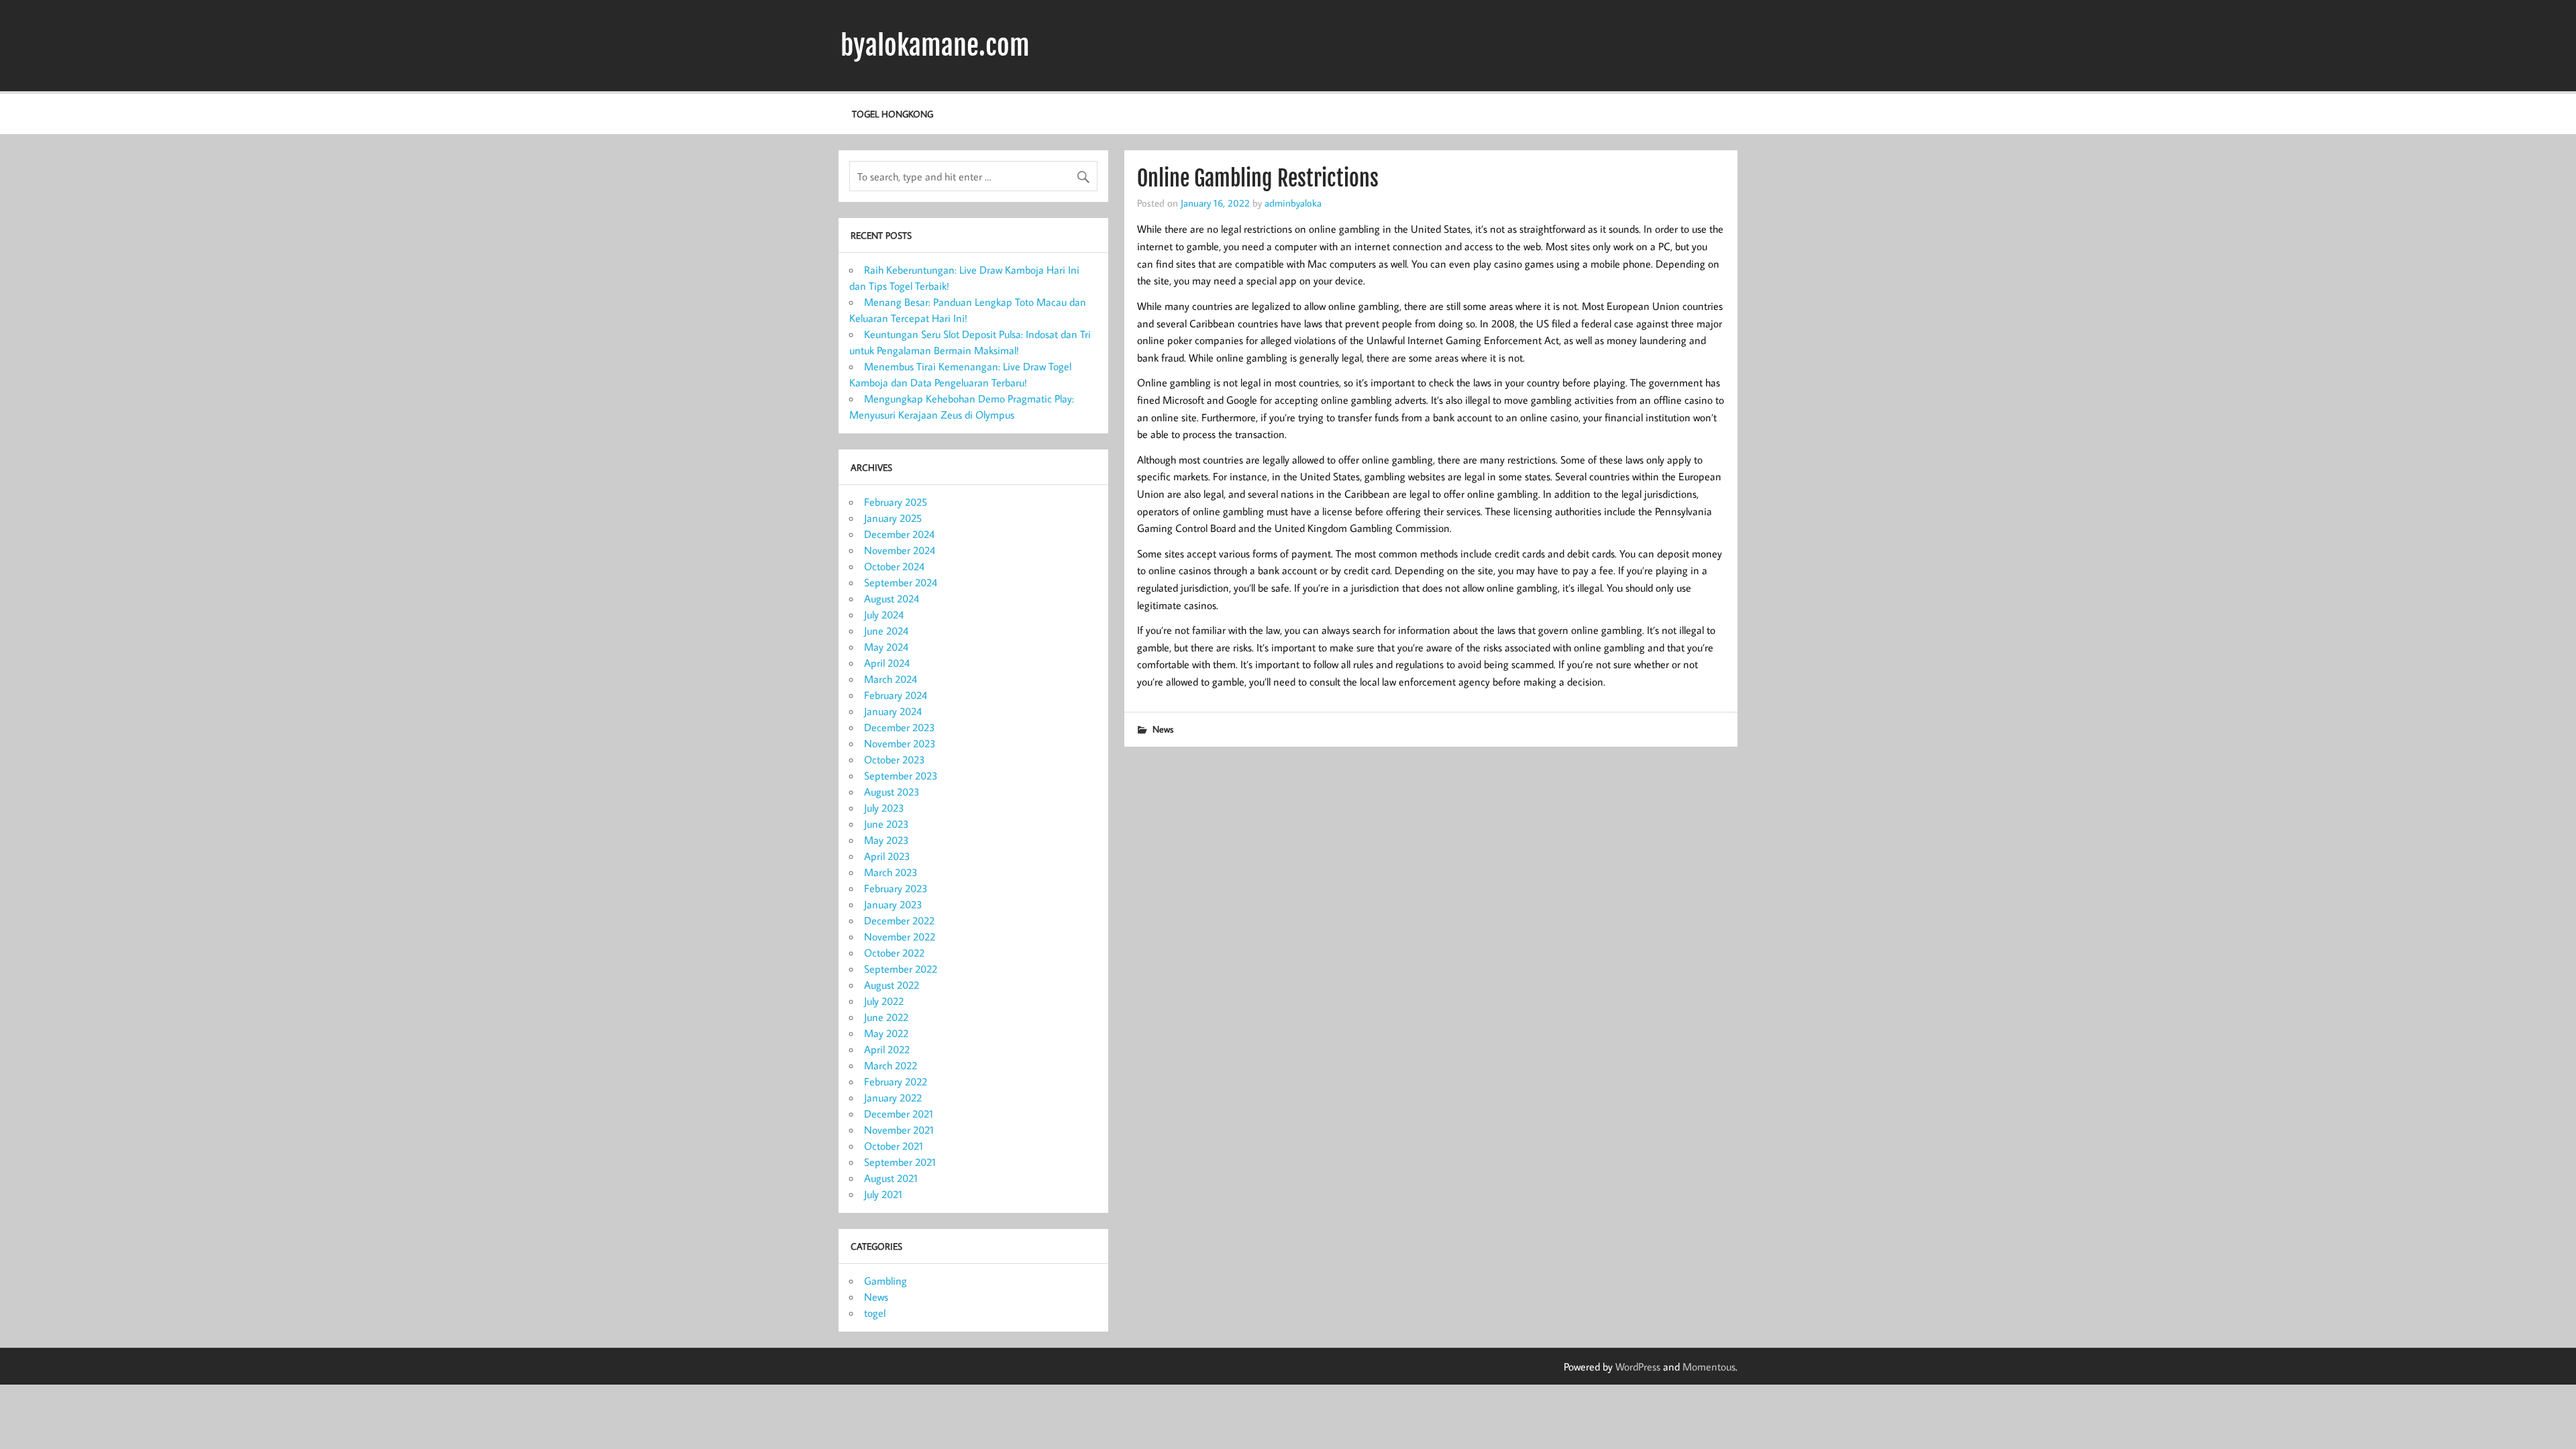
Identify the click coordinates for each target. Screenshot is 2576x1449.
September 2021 (900, 1162)
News (1163, 729)
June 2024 (886, 631)
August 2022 (892, 985)
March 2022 (891, 1065)
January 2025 (893, 518)
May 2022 (886, 1033)
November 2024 (900, 550)
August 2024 (892, 598)
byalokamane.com (935, 46)
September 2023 (901, 775)
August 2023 (892, 792)
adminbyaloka (1293, 203)
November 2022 (900, 936)
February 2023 (896, 888)
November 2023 (900, 743)
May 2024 (886, 647)
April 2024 (887, 663)
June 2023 (887, 824)
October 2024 (894, 566)
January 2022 (893, 1097)
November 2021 (899, 1130)
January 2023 (893, 904)
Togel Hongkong (893, 114)
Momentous (1709, 1366)
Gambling (885, 1281)
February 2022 (896, 1081)
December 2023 (900, 727)
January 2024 (893, 711)
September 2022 (901, 969)
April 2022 (887, 1049)
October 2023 (895, 759)
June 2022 (886, 1017)
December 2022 (899, 920)
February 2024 (896, 695)
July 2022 (884, 1001)
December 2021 (899, 1114)
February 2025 (896, 502)
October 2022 (894, 953)
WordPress (1638, 1366)
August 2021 (891, 1178)
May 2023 (887, 840)
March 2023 (891, 872)
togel (875, 1313)
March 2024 (891, 679)
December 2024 (899, 534)
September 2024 (901, 582)
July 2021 (883, 1194)
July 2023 (884, 808)
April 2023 (887, 856)
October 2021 (894, 1146)
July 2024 (884, 614)
